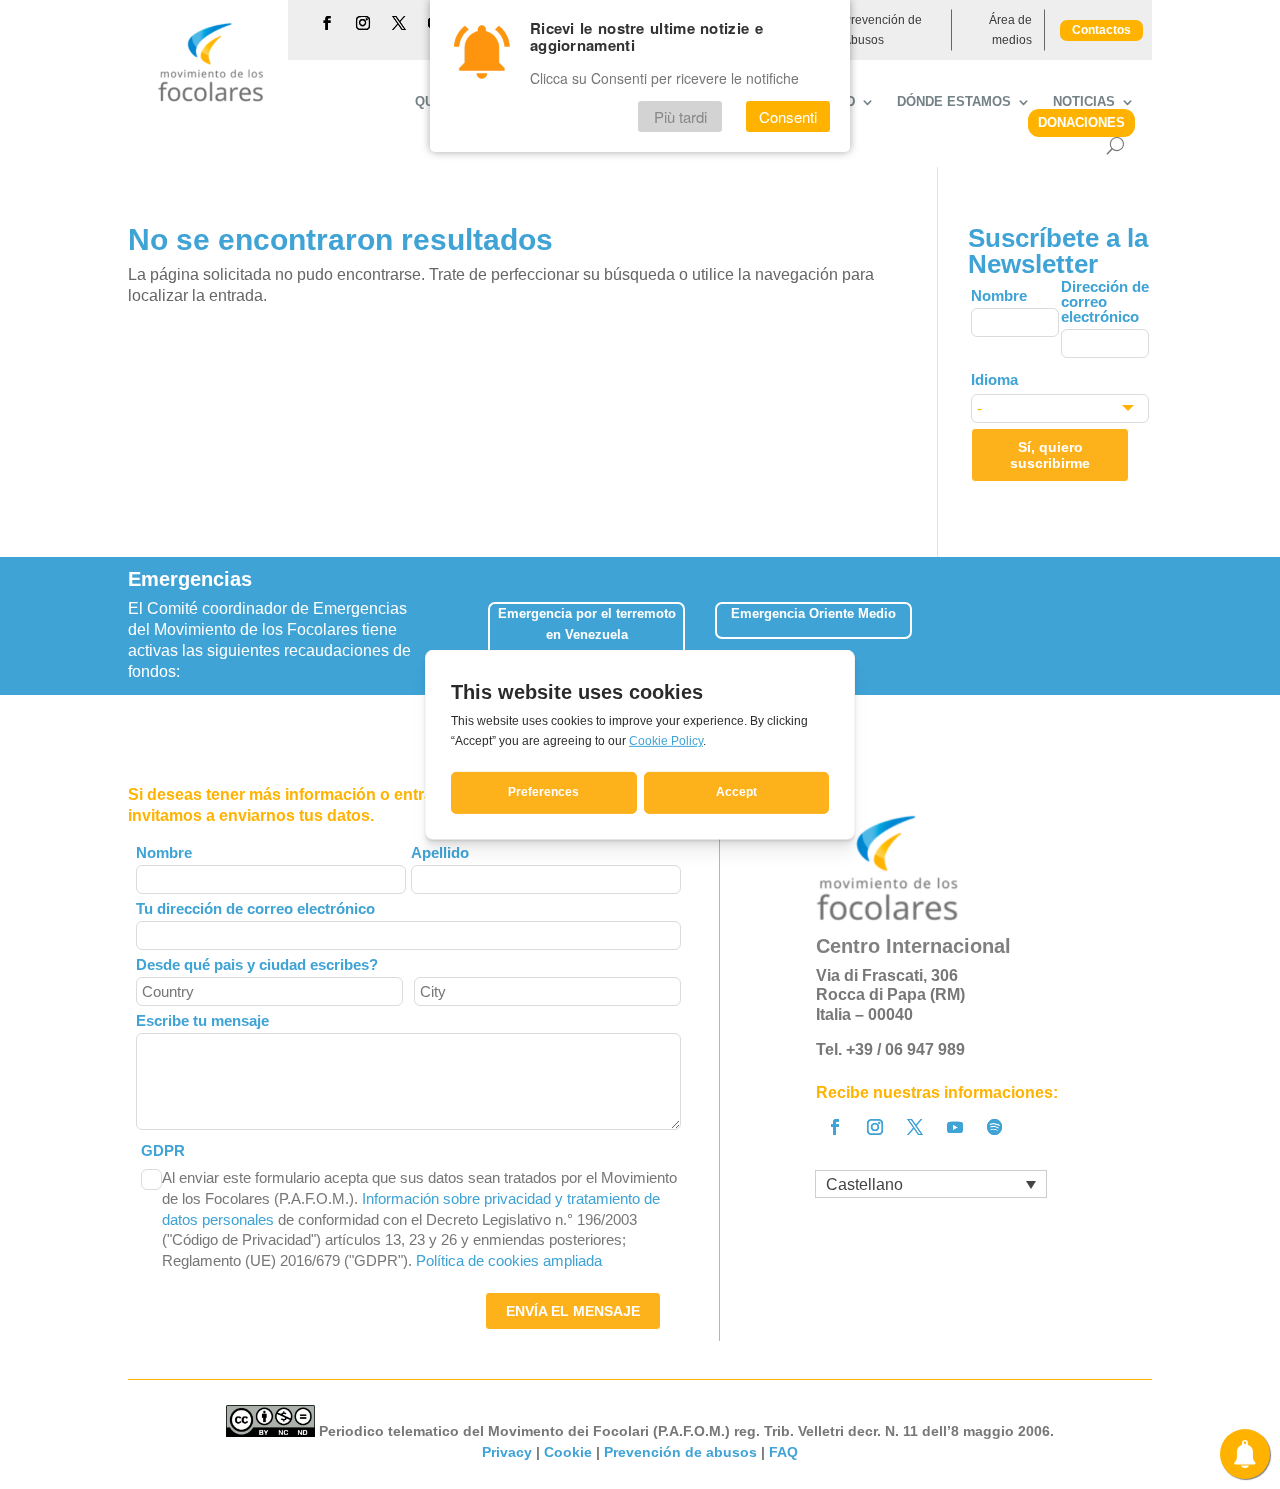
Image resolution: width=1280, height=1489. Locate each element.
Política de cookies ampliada (509, 1260)
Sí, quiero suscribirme (1050, 455)
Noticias (1084, 102)
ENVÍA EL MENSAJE (573, 1311)
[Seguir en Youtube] (955, 1127)
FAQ (783, 1452)
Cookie (568, 1452)
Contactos (1101, 30)
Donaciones (1081, 122)
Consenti (788, 116)
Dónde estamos (954, 102)
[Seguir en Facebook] (327, 23)
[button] (1152, 624)
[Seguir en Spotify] (995, 1127)
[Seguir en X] (399, 23)
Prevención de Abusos (882, 30)
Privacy (507, 1452)
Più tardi (680, 116)
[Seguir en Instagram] (363, 23)
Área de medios (1010, 30)
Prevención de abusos (680, 1452)
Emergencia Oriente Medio (813, 613)
